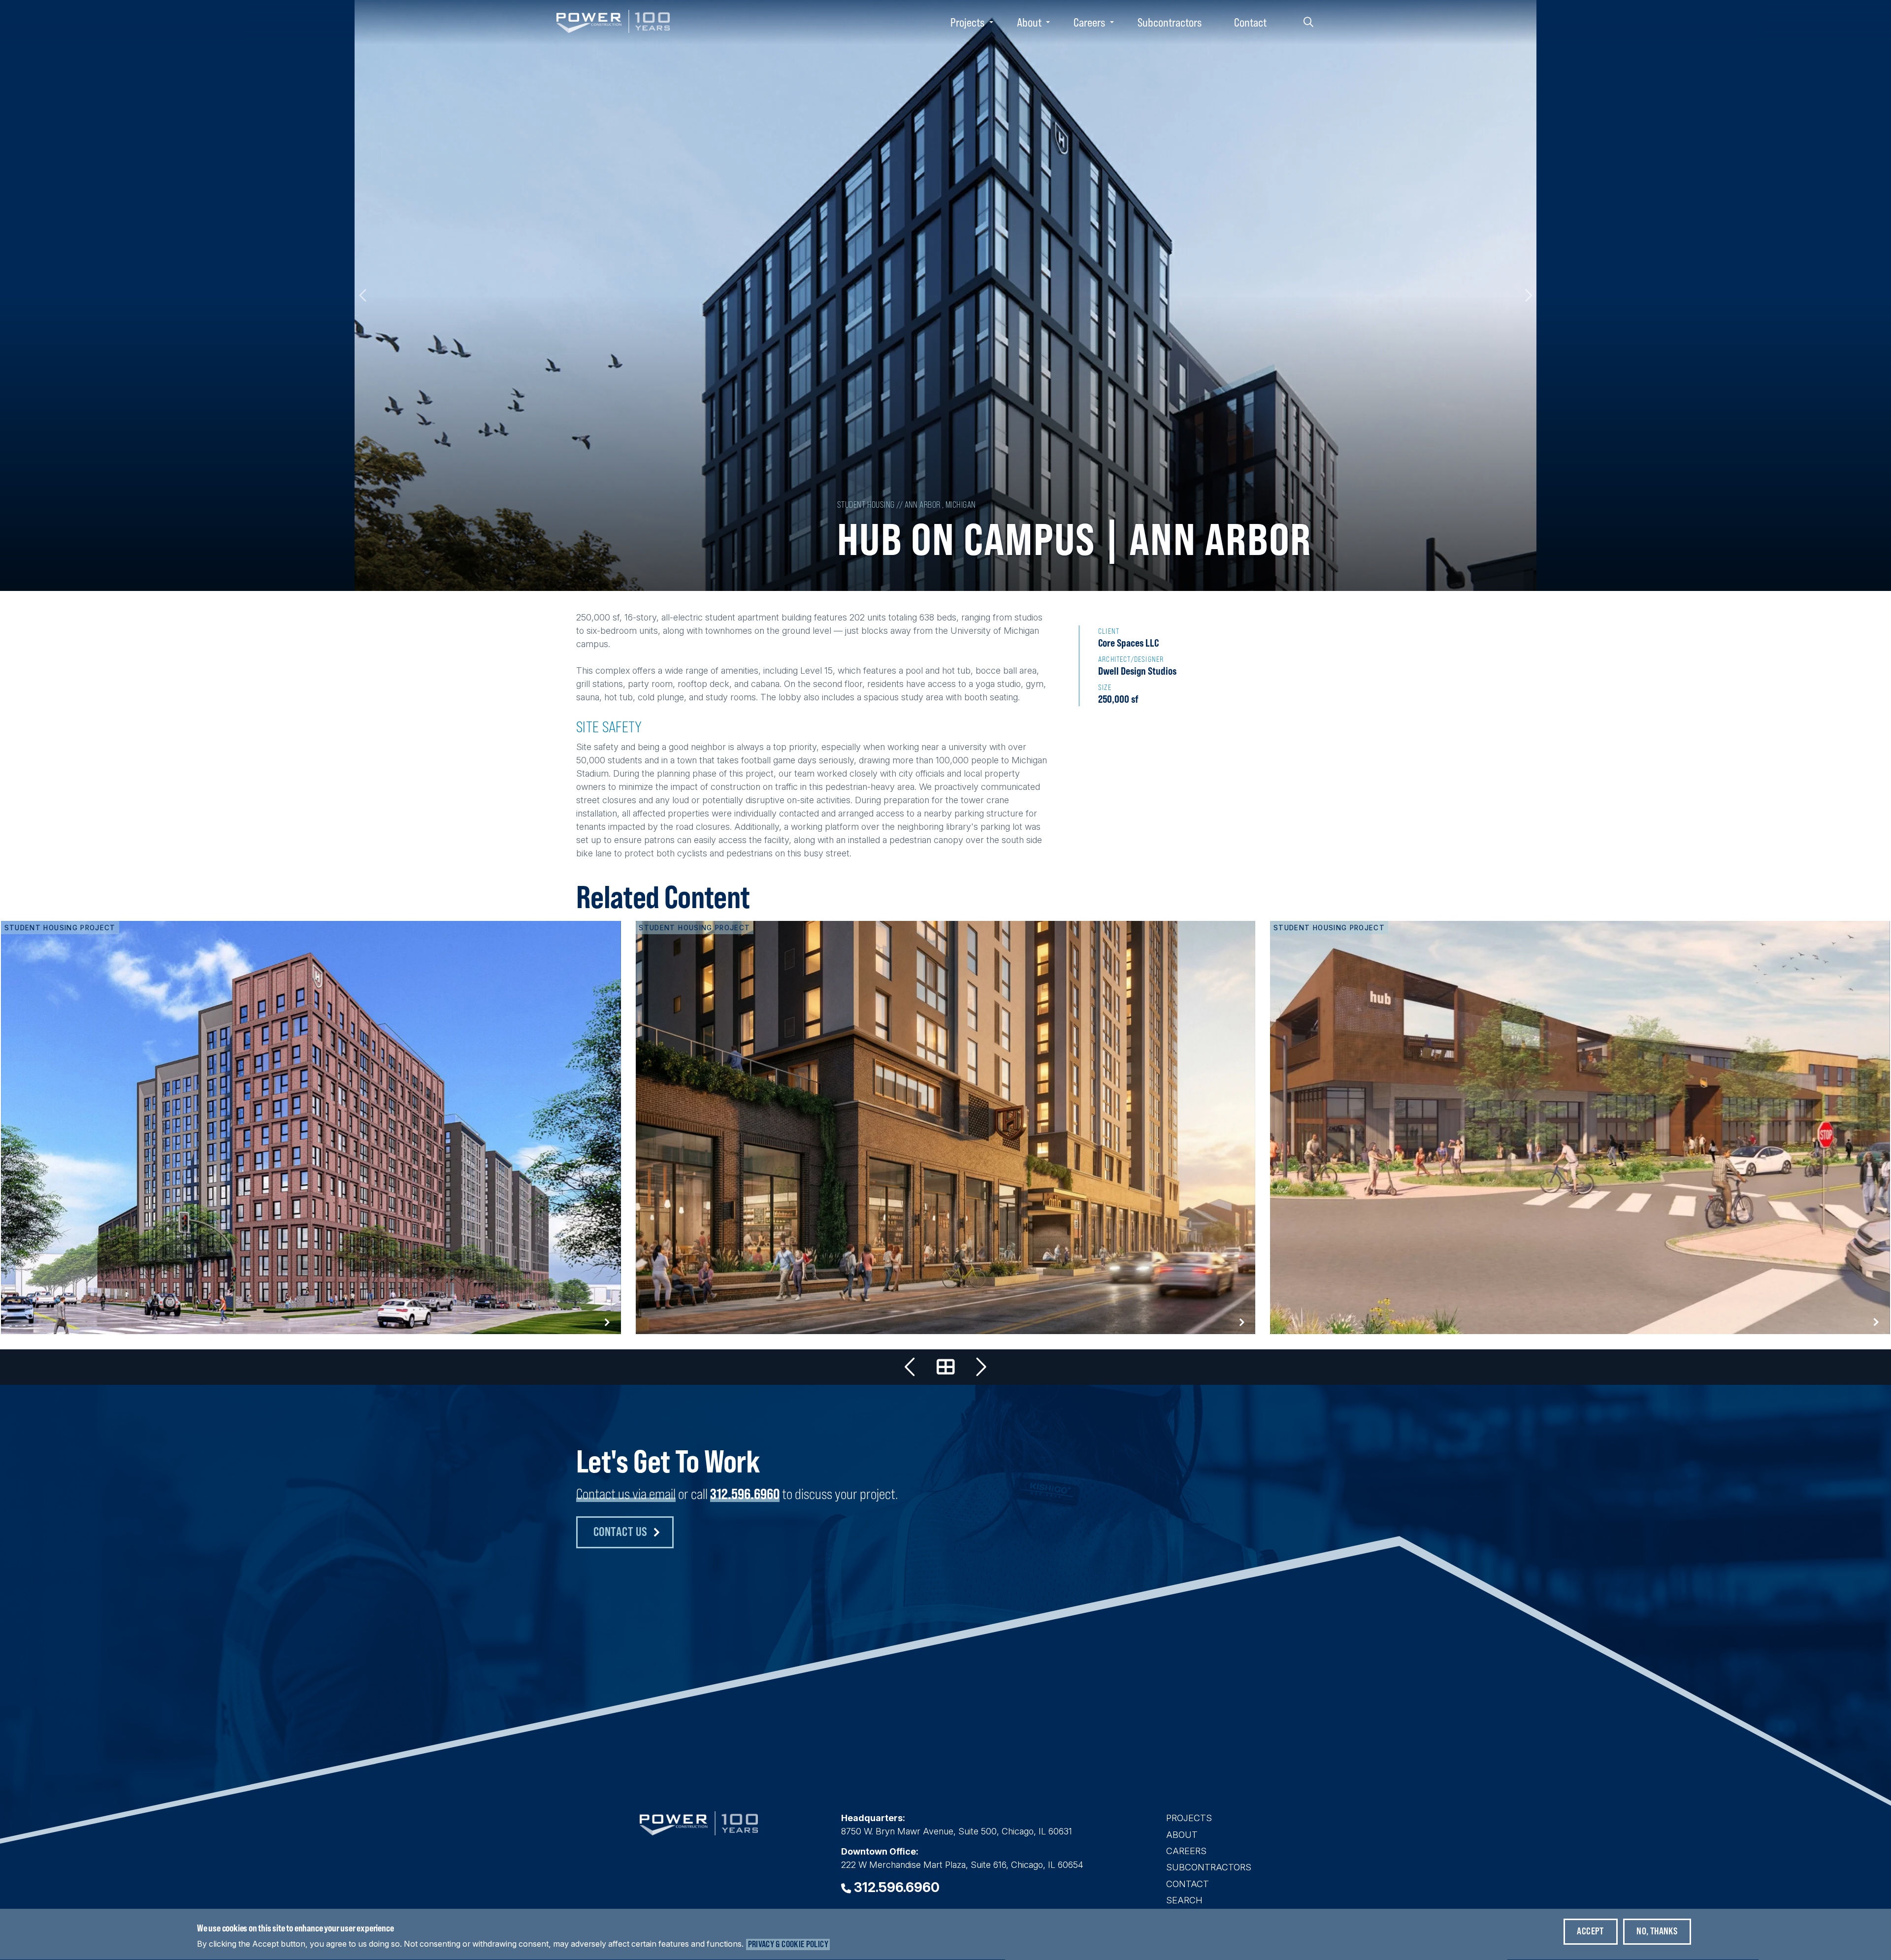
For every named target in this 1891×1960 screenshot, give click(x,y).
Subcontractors (1170, 22)
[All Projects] (945, 1367)
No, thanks (1657, 1931)
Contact (1250, 22)
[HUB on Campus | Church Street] (911, 1367)
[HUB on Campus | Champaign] (946, 1127)
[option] (945, 295)
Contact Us (620, 1531)
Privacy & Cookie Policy (788, 1944)
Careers (1089, 22)
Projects (967, 22)
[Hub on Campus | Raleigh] (311, 1127)
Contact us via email (626, 1494)
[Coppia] (980, 1367)
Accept (1590, 1931)
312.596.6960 (745, 1494)
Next (1528, 295)
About (1029, 22)
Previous (363, 295)
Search (1308, 22)
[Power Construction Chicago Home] (699, 1832)
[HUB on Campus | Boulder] (1580, 1127)
